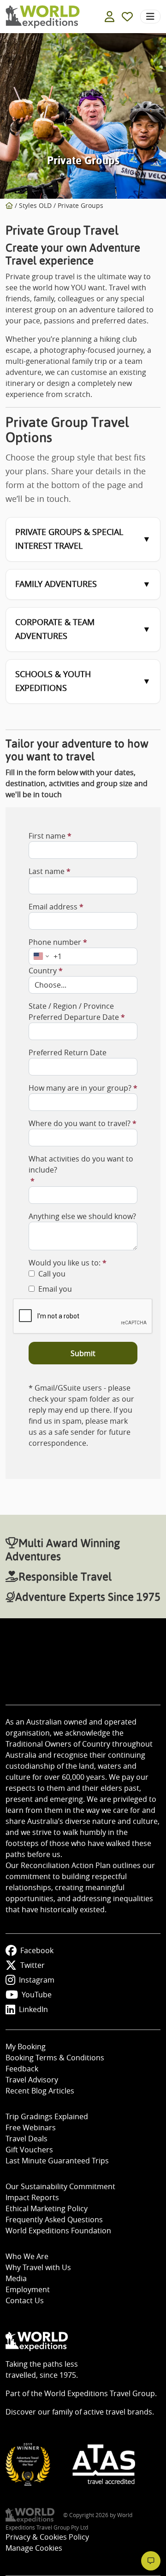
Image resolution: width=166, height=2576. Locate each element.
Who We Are (27, 2256)
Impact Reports (32, 2197)
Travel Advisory (32, 2080)
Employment (28, 2289)
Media (16, 2278)
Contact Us (25, 2300)
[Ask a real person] (151, 2561)
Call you (52, 1274)
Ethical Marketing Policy (47, 2208)
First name (47, 836)
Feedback (22, 2069)
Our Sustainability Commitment (60, 2186)
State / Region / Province (71, 1006)
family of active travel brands (102, 2412)
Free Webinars (31, 2127)
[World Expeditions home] (43, 17)
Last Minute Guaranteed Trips (57, 2161)
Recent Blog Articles (40, 2091)
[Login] (110, 17)
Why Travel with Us (38, 2267)
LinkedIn (33, 2009)
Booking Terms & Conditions (55, 2058)
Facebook (37, 1950)
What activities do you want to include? (81, 1164)
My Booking (26, 2047)
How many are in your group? (80, 1088)
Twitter (33, 1965)
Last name (47, 871)
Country (43, 971)
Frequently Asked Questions (54, 2219)
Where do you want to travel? (80, 1123)
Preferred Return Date (68, 1052)
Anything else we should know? (82, 1216)
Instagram (37, 1980)
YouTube (37, 1995)
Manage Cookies (34, 2548)
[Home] (9, 205)
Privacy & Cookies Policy (47, 2537)
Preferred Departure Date (74, 1017)
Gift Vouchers (29, 2150)
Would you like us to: (65, 1263)
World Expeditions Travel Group (100, 2393)
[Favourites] (127, 17)
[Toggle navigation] (150, 17)
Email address (53, 907)
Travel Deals (27, 2139)
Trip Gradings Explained (47, 2116)
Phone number (55, 942)
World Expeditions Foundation (58, 2231)
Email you (55, 1289)
